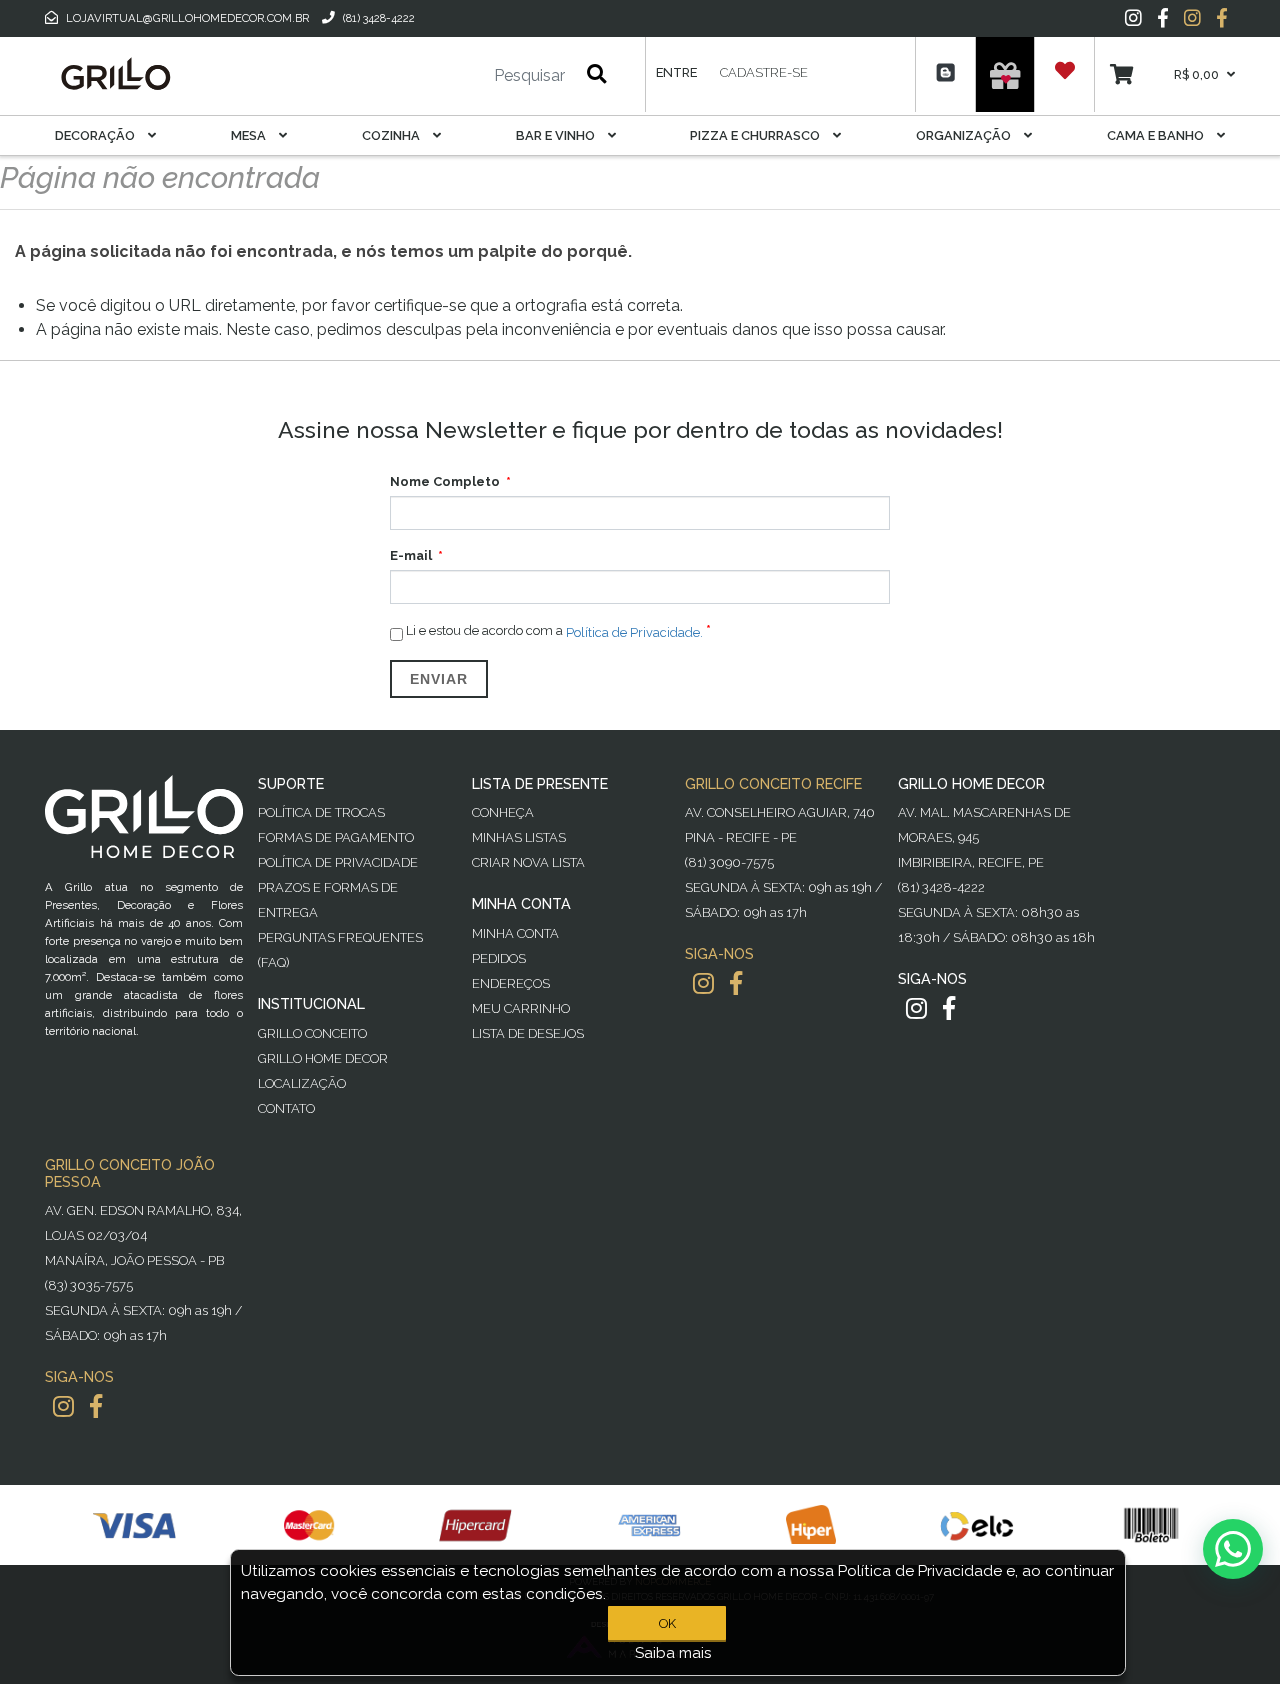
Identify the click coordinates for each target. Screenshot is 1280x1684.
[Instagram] (1133, 18)
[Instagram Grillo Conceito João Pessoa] (63, 1406)
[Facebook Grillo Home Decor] (949, 1008)
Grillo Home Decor (323, 1058)
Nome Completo (445, 481)
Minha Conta (515, 933)
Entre (676, 72)
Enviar (439, 679)
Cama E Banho (1157, 135)
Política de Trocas (321, 812)
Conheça (503, 812)
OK (667, 1623)
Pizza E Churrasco (756, 135)
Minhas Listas (519, 837)
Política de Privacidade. (634, 631)
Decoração (96, 135)
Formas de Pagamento (336, 837)
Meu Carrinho (521, 1008)
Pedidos (499, 958)
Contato (286, 1108)
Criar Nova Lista (528, 862)
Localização (302, 1083)
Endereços (511, 983)
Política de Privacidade (338, 862)
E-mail (411, 555)
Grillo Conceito (312, 1033)
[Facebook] (1163, 18)
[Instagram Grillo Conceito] (1192, 18)
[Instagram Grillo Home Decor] (916, 1008)
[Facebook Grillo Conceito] (1222, 18)
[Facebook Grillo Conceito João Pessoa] (96, 1406)
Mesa (250, 135)
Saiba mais (673, 1653)
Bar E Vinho (557, 135)
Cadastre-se (764, 72)
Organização (965, 135)
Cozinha (392, 135)
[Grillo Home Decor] (115, 74)
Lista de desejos (528, 1033)
